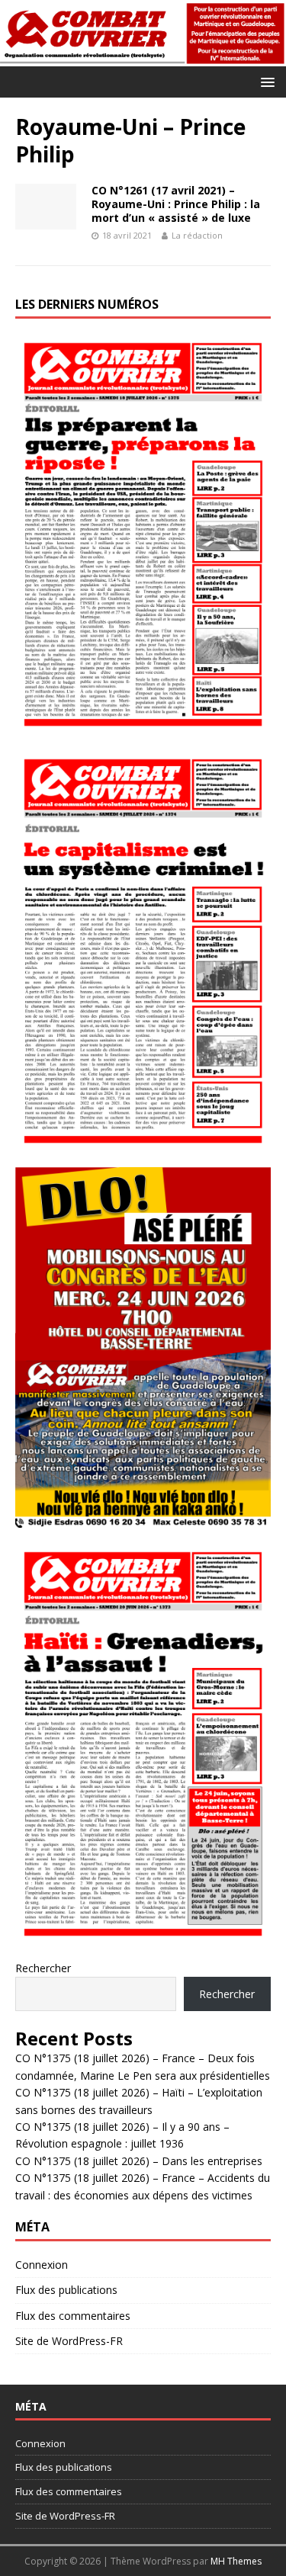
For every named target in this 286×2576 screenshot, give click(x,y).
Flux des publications (66, 2290)
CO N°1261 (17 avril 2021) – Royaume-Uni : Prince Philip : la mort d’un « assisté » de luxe (176, 204)
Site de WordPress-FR (69, 2341)
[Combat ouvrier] (143, 58)
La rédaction (197, 235)
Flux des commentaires (73, 2316)
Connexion (42, 2265)
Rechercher (43, 1968)
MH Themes (236, 2561)
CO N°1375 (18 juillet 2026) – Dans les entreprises (139, 2161)
